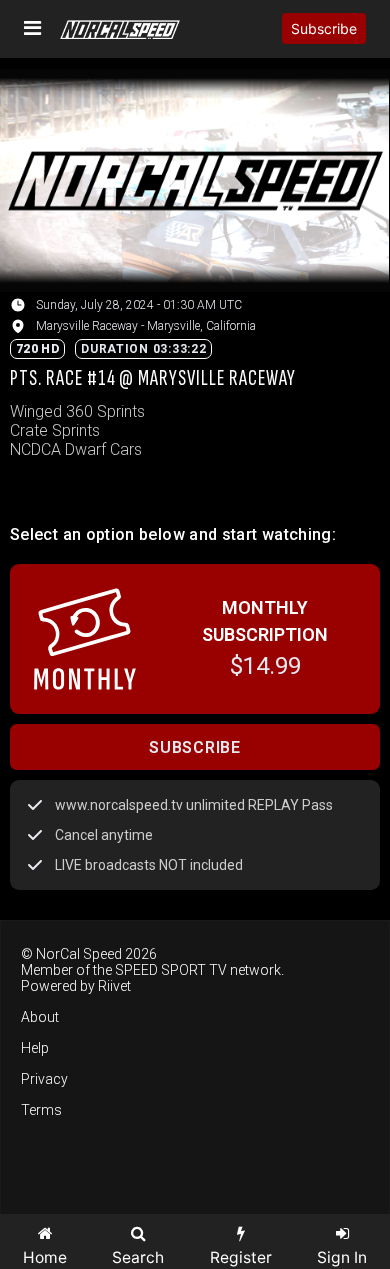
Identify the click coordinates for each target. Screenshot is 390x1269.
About (40, 1017)
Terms (41, 1110)
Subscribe (324, 28)
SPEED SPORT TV (171, 970)
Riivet (114, 986)
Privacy (44, 1079)
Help (35, 1048)
